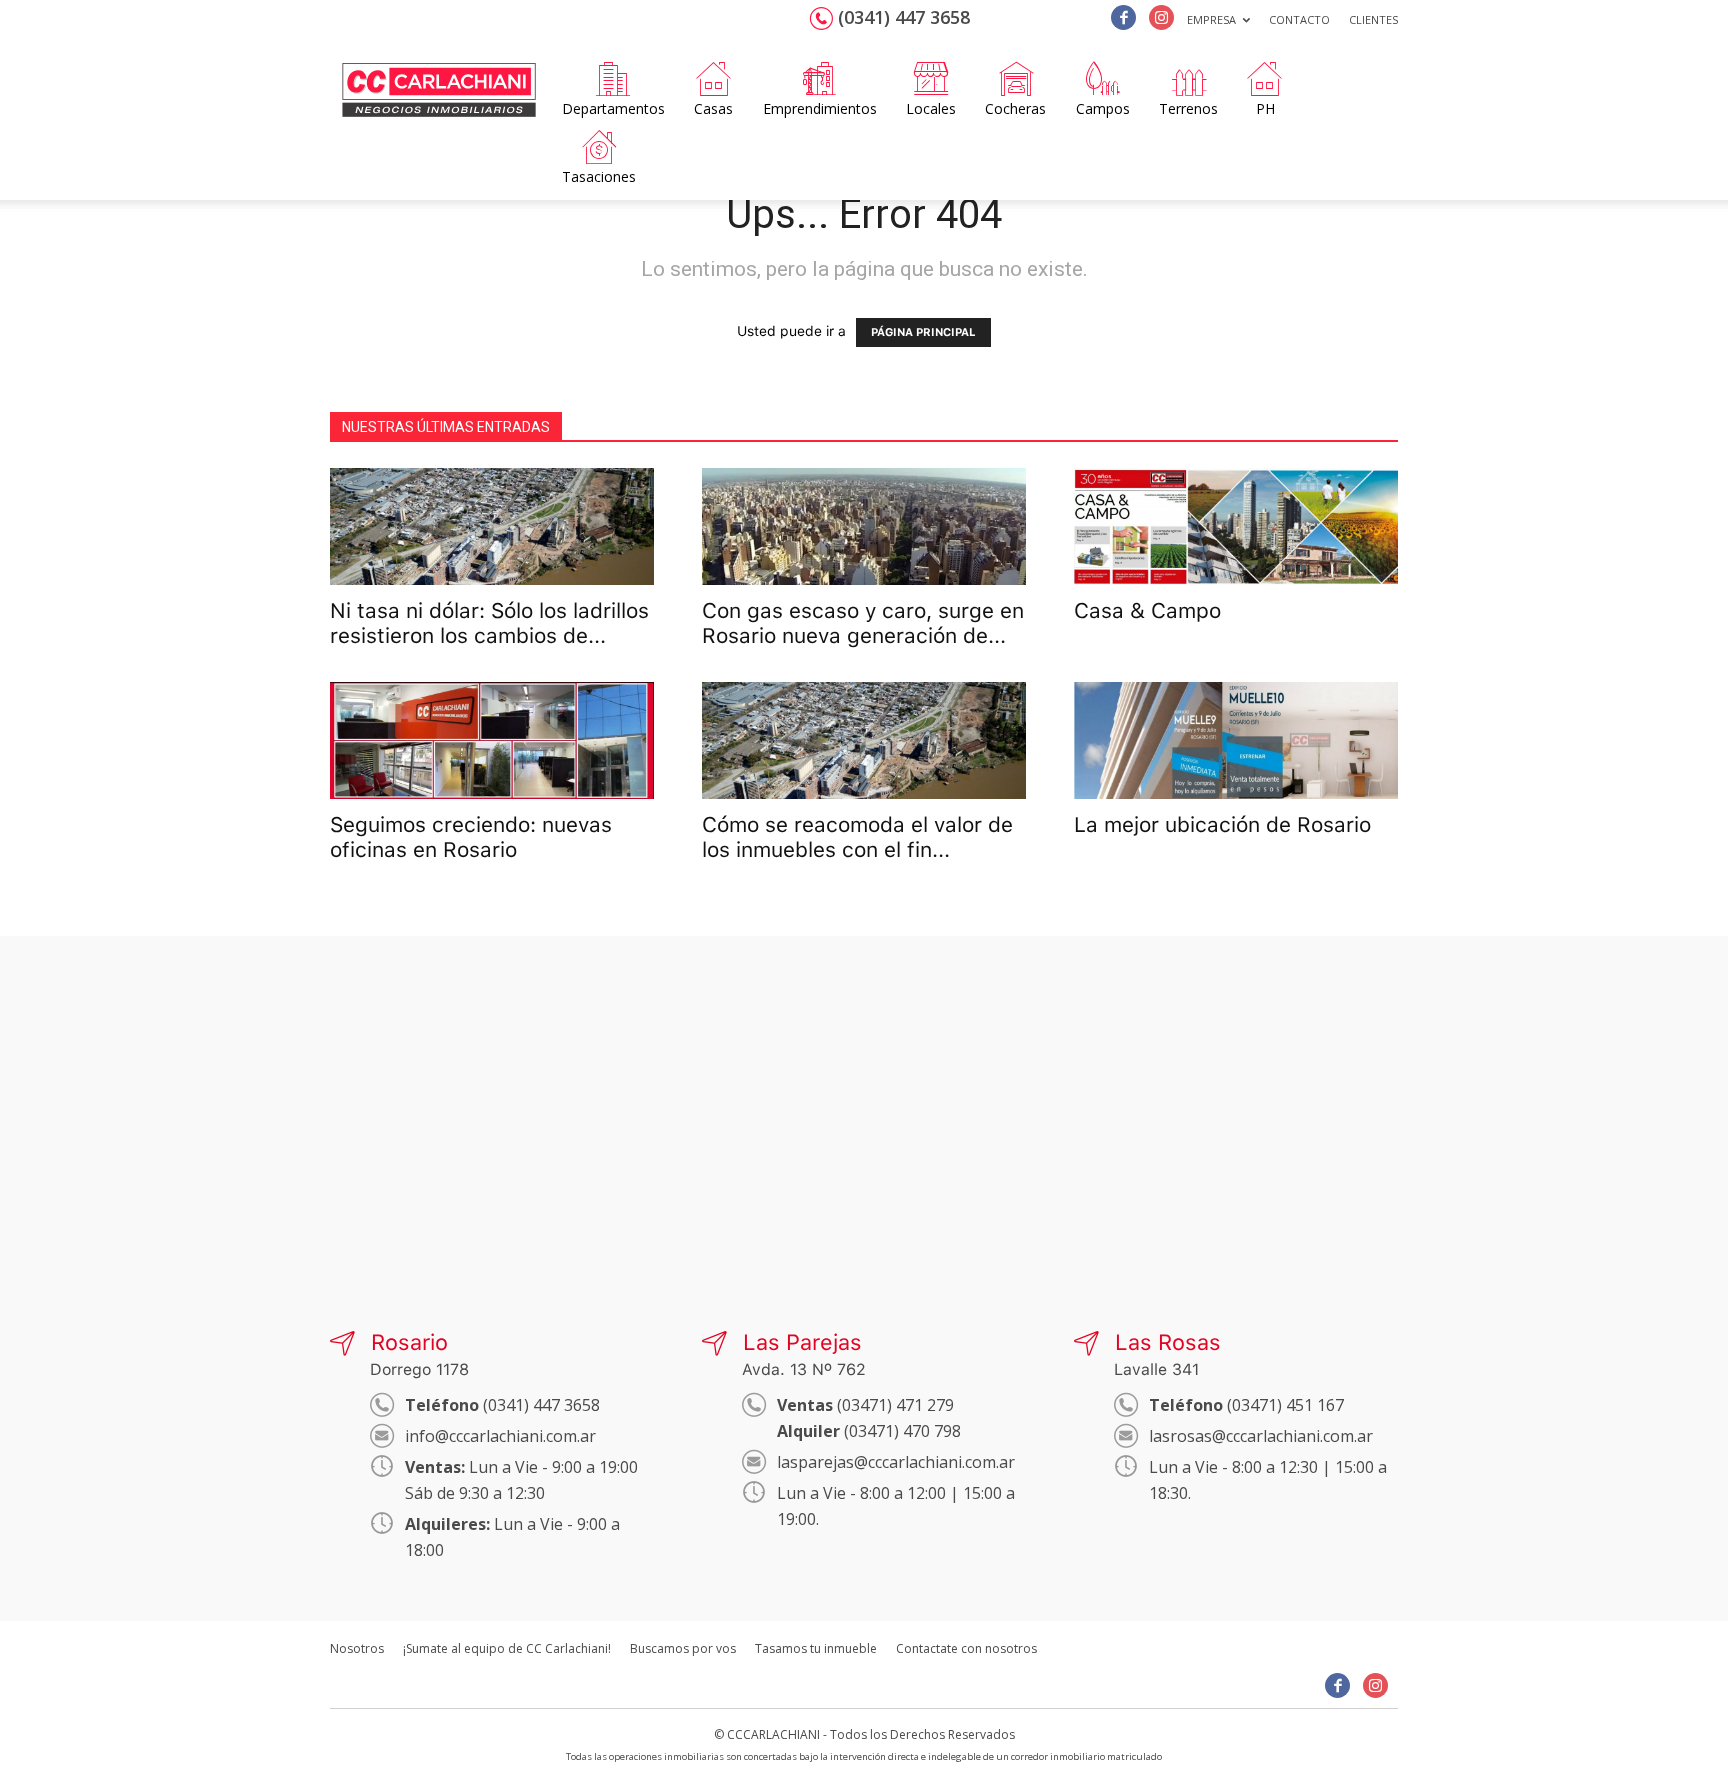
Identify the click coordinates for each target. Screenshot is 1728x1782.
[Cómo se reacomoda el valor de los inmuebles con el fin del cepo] (864, 740)
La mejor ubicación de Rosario (1222, 824)
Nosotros (357, 1648)
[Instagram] (1161, 17)
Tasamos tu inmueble (816, 1648)
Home (439, 66)
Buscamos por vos (683, 1648)
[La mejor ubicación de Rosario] (1236, 740)
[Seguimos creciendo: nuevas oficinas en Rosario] (492, 740)
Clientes (1373, 19)
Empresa (1211, 19)
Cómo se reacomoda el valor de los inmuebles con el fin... (857, 837)
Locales (931, 108)
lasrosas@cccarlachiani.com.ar (1261, 1436)
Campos (1103, 108)
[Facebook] (1123, 17)
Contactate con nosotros (966, 1648)
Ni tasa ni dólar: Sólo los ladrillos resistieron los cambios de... (489, 623)
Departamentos (613, 108)
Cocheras (1015, 108)
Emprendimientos (820, 108)
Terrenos (1188, 108)
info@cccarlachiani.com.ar (500, 1436)
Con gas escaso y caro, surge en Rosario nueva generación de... (863, 623)
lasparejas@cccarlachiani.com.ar (896, 1462)
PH (1265, 108)
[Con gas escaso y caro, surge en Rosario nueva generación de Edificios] (864, 526)
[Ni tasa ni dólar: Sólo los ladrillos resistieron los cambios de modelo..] (492, 526)
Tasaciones (599, 176)
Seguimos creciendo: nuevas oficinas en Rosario (471, 837)
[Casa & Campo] (1236, 526)
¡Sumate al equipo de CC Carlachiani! (507, 1648)
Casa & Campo (1147, 610)
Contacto (1299, 19)
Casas (713, 108)
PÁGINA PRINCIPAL (923, 332)
